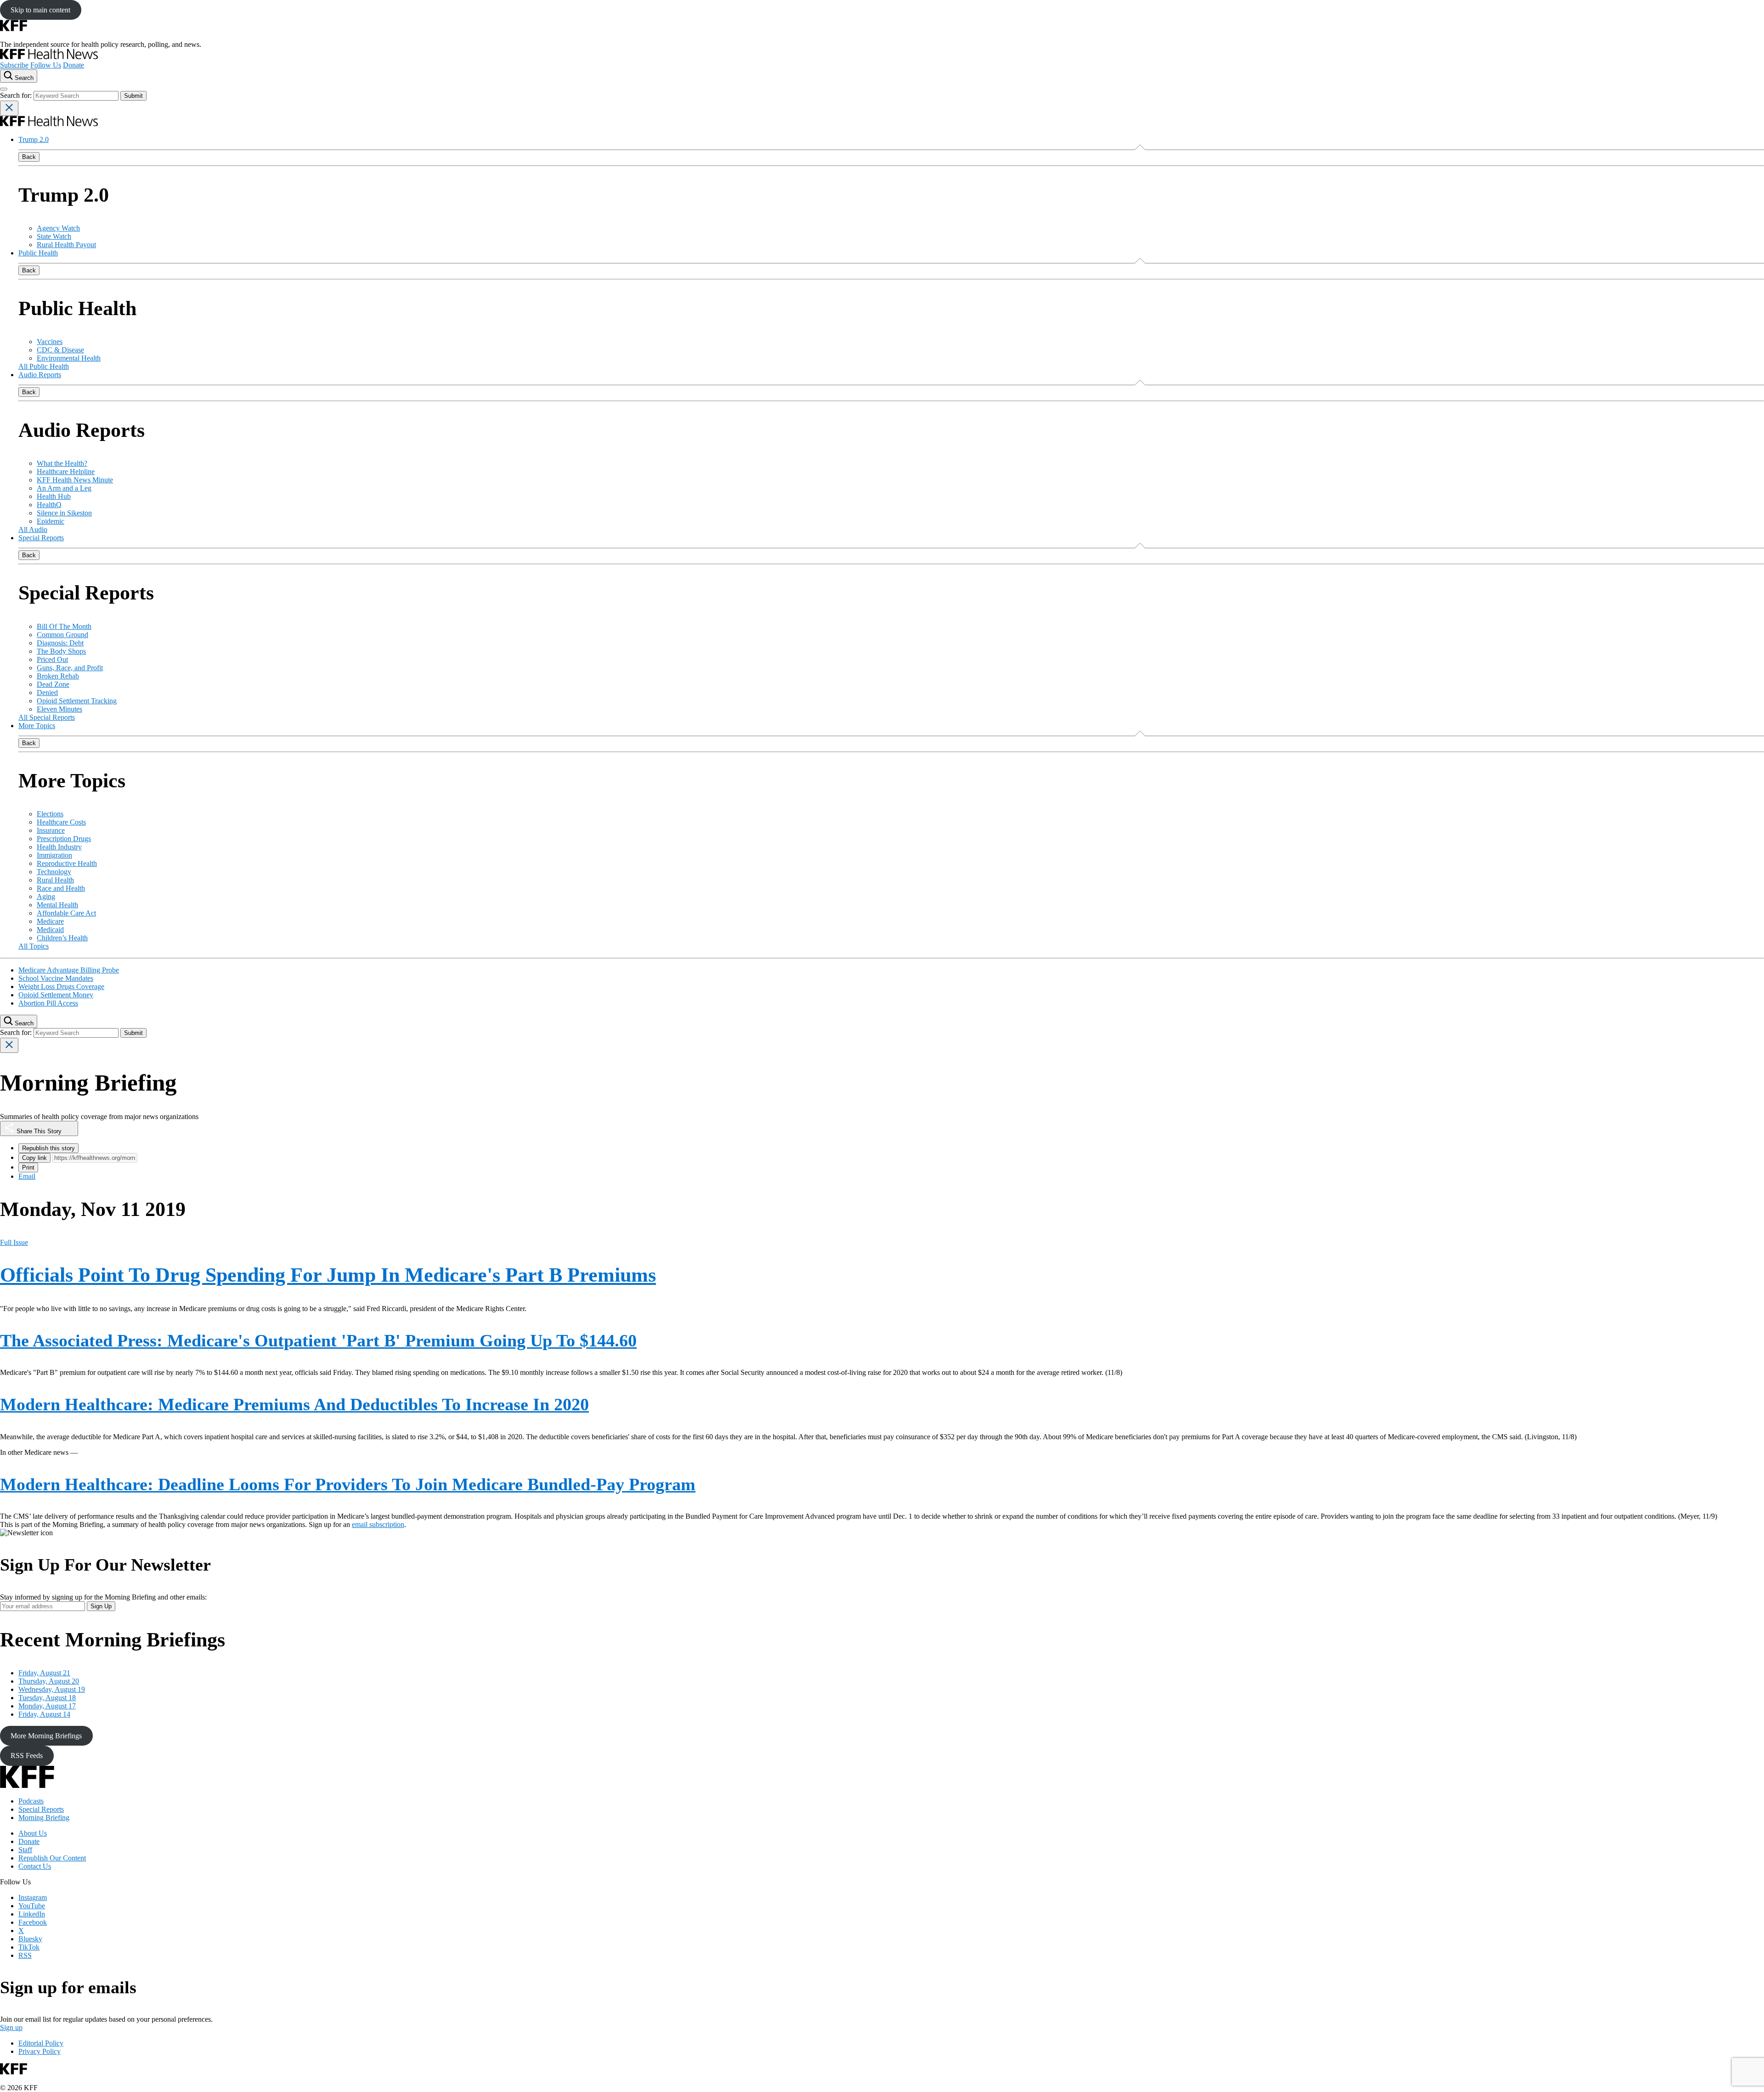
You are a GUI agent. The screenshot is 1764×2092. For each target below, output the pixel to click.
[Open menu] (4, 89)
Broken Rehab (58, 676)
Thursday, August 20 (49, 1681)
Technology (54, 872)
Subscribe (14, 65)
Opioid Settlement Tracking (77, 701)
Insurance (51, 830)
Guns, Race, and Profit (70, 668)
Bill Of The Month (64, 626)
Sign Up (101, 1606)
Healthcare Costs (61, 822)
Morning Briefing (44, 1818)
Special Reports (41, 538)
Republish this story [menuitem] (48, 1148)
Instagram (33, 1897)
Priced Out (52, 659)
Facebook (33, 1922)
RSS (25, 1955)
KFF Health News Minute (75, 480)
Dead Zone (53, 684)
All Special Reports (47, 717)
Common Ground (62, 635)
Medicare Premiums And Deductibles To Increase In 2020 (294, 1404)
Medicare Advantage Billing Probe (69, 970)
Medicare (50, 921)
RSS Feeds (27, 1756)
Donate (73, 65)
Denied (47, 693)
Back (29, 157)
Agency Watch (58, 228)
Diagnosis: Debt (60, 643)
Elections (50, 814)
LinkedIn (32, 1914)
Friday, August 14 (44, 1714)
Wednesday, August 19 (52, 1689)
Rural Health (55, 880)
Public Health (38, 253)
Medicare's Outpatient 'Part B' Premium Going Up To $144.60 (318, 1340)
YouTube (32, 1906)
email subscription (378, 1524)
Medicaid (50, 930)
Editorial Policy (41, 2043)
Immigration (54, 855)
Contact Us (35, 1866)
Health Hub (54, 496)
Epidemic (51, 521)
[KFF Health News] (49, 57)
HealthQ (49, 505)
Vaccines (50, 342)
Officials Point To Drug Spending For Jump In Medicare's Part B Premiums (328, 1275)
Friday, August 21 (44, 1673)
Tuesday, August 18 (47, 1698)
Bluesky (30, 1939)
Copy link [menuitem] (34, 1158)
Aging (46, 896)
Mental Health (57, 905)
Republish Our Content (52, 1858)
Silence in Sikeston (64, 513)
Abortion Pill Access (48, 1003)
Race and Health (61, 888)
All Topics (34, 946)
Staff (25, 1850)
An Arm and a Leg (64, 488)
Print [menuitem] (28, 1168)
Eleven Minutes (59, 709)
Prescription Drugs (64, 839)
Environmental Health (69, 358)
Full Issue (14, 1242)
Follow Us (46, 65)
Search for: (17, 95)
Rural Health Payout (66, 245)
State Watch (54, 236)
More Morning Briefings (46, 1736)
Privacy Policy (40, 2051)
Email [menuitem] (27, 1176)
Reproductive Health (67, 863)
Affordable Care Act (66, 913)
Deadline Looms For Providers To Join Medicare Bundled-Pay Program (348, 1484)
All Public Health (44, 366)
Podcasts (31, 1801)
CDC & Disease (60, 350)
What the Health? (62, 463)
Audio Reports (40, 375)
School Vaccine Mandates (56, 978)
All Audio (33, 529)
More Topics (37, 726)
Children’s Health (62, 938)
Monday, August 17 (47, 1706)
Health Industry (59, 847)
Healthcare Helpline (66, 472)
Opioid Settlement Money (56, 995)
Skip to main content (40, 10)
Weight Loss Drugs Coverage (61, 987)
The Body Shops (61, 651)
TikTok (29, 1947)
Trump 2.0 (34, 139)
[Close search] (9, 108)
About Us (33, 1833)
